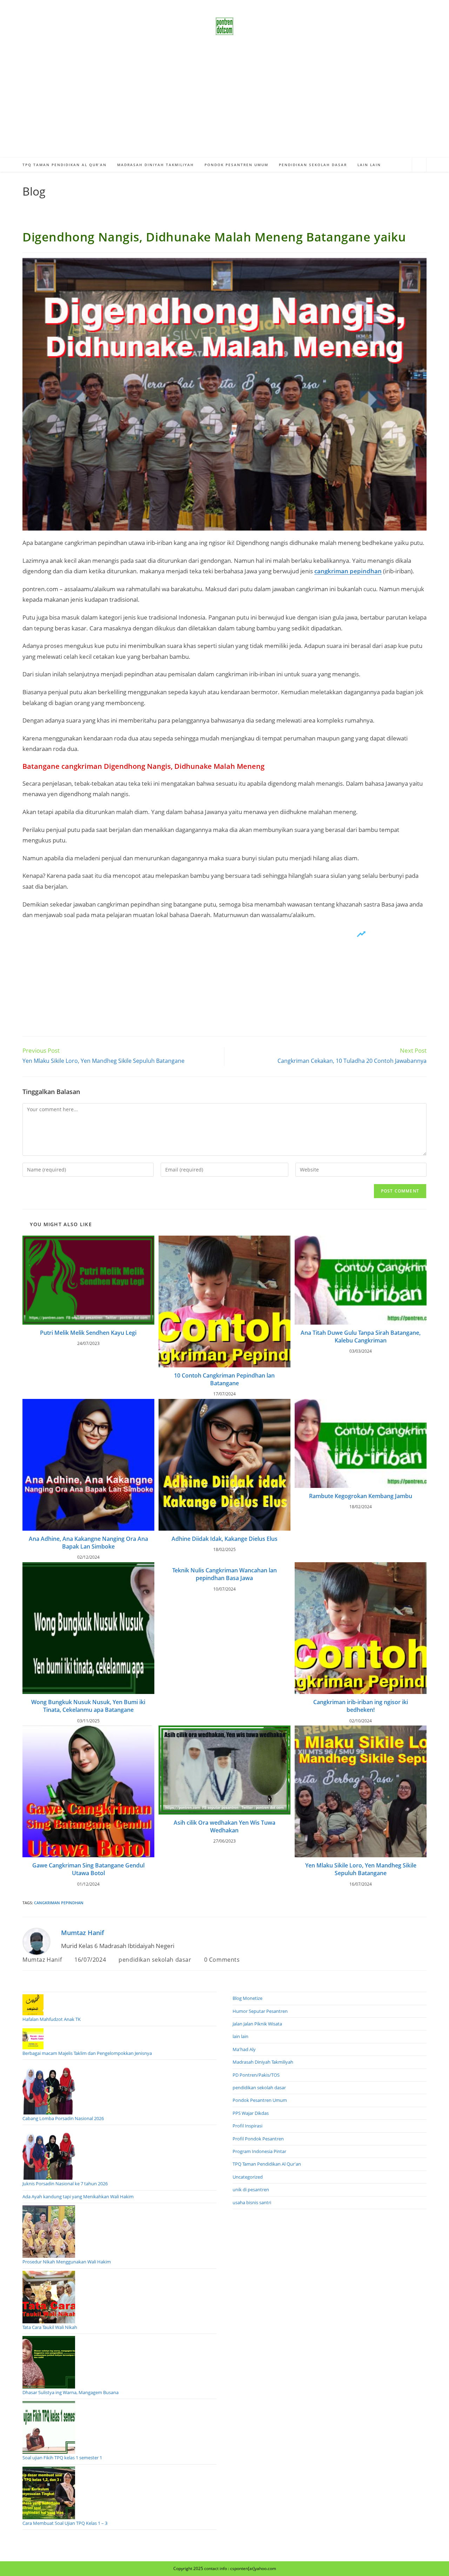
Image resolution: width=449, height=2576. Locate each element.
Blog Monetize (247, 1998)
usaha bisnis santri (252, 2202)
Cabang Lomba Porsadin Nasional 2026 (63, 2118)
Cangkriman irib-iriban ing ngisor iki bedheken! (361, 1706)
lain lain (240, 2036)
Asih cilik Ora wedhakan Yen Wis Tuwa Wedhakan (224, 1826)
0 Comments (222, 1960)
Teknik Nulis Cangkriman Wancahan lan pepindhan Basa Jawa (224, 1574)
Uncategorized (248, 2177)
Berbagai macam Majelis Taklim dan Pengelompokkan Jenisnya (87, 2053)
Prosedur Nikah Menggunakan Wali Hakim (67, 2262)
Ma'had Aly (244, 2049)
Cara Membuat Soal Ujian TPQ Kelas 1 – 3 (65, 2523)
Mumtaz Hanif (83, 1933)
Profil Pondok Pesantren (258, 2139)
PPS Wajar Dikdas (251, 2113)
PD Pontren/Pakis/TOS (256, 2075)
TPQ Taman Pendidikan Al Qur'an (267, 2164)
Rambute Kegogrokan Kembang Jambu (361, 1496)
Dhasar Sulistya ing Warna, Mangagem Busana (71, 2392)
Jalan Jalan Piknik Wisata (257, 2024)
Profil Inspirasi (247, 2126)
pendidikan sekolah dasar (155, 1960)
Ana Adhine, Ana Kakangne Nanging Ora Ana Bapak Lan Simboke (88, 1543)
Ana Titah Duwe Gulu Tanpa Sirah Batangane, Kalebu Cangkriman (361, 1337)
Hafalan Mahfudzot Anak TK (52, 2019)
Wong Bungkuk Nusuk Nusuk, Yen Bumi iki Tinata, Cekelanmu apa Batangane (88, 1706)
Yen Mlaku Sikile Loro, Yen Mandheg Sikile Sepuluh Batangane (361, 1869)
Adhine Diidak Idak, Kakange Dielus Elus (224, 1539)
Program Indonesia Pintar (259, 2151)
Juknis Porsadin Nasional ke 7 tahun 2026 (65, 2184)
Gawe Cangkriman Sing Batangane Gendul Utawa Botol (88, 1869)
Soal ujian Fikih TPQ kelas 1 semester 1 (62, 2458)
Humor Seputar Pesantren (260, 2011)
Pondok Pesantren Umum (260, 2100)
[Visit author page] (36, 1941)
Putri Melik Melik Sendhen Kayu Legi (88, 1333)
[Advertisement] (224, 105)
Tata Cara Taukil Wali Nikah (50, 2327)
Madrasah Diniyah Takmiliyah (263, 2062)
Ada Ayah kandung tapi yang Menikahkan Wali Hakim (78, 2196)
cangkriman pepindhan (348, 571)
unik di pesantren (251, 2189)
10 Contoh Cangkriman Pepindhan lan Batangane (224, 1379)
